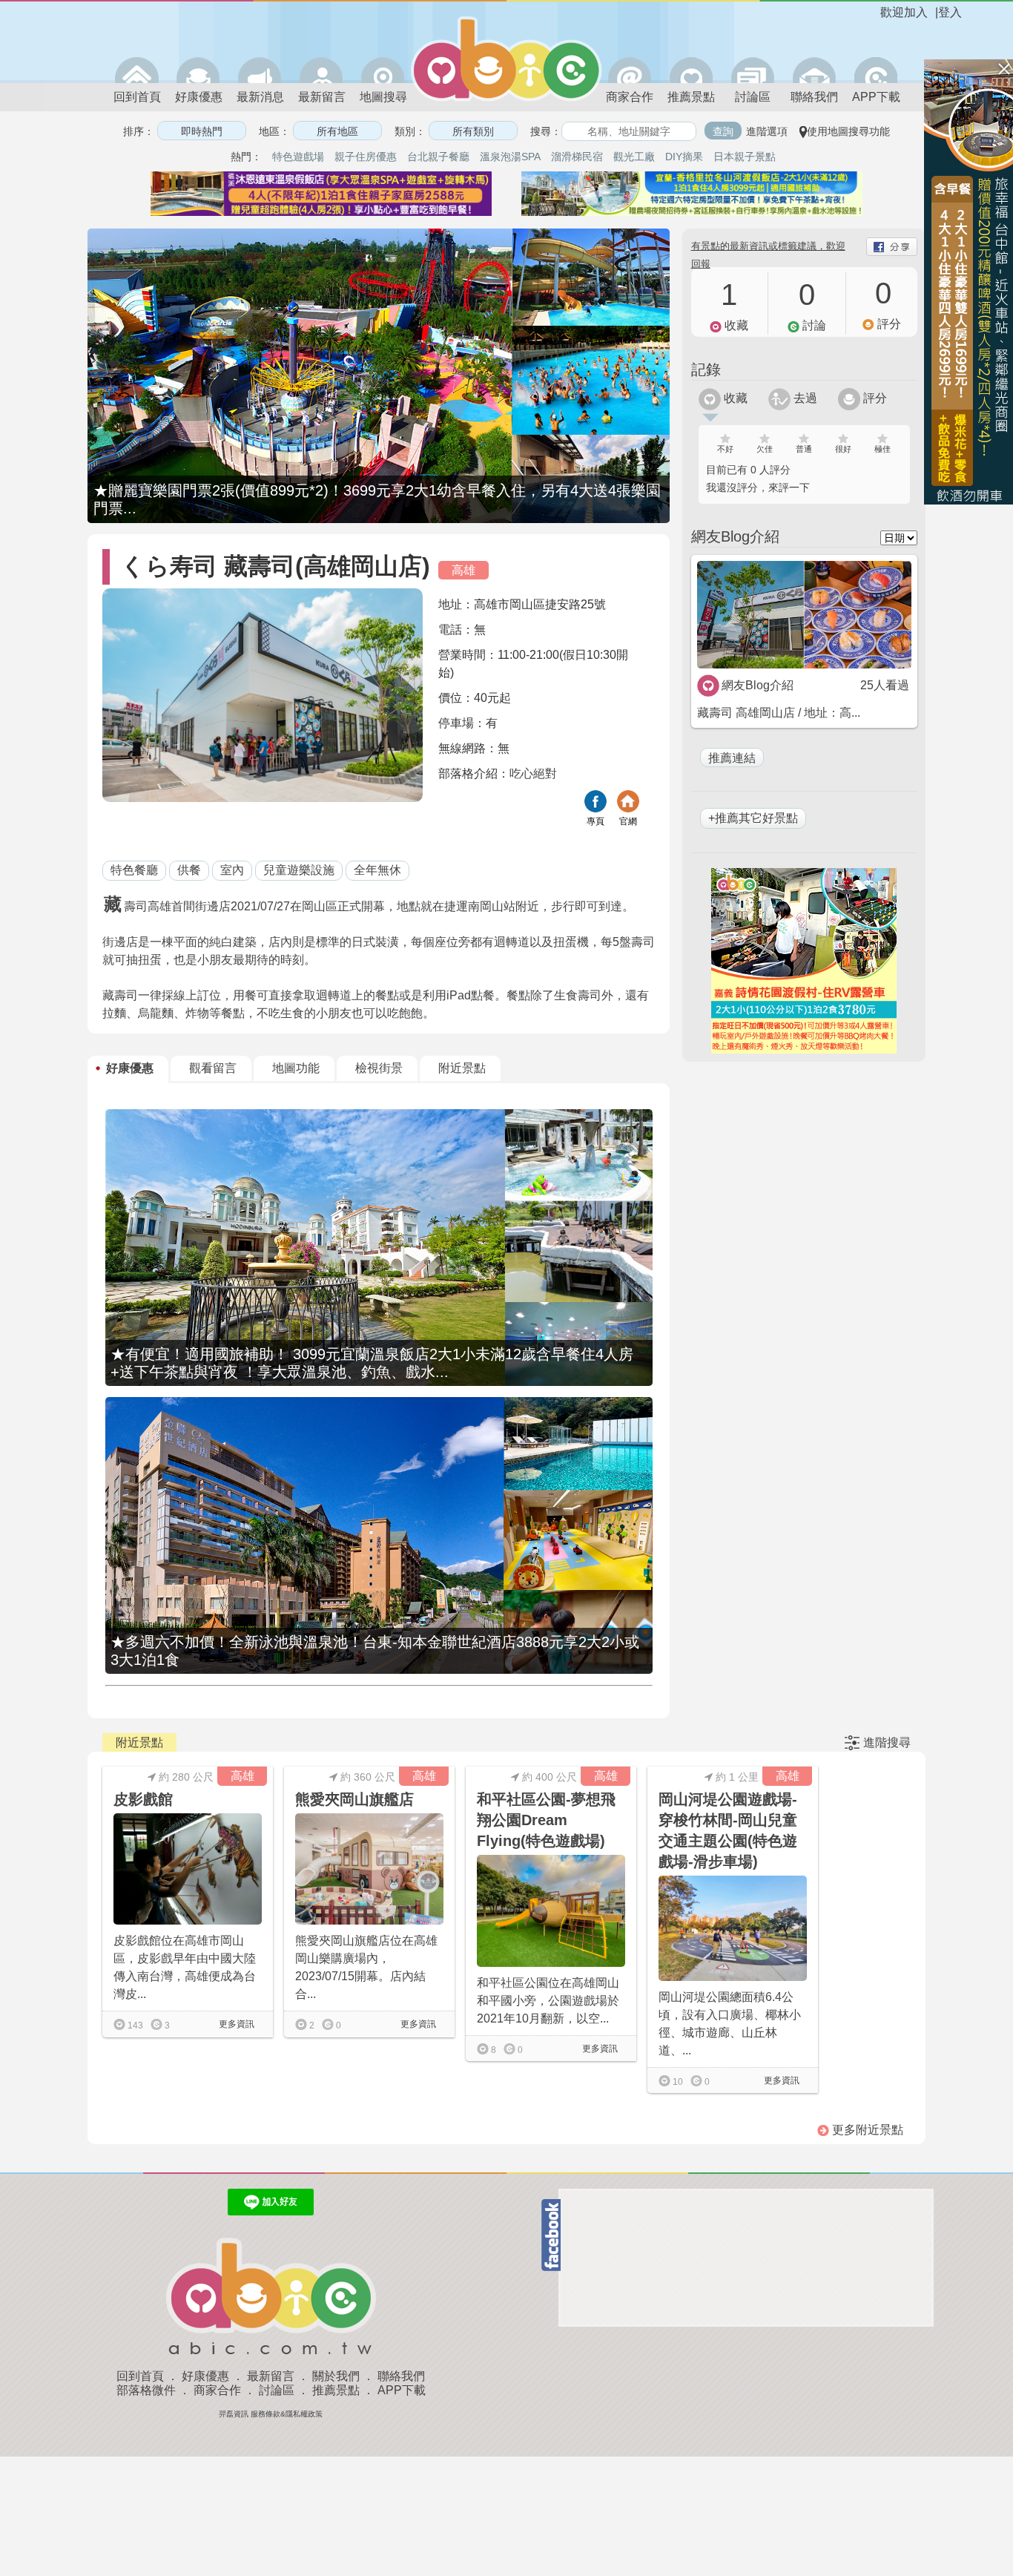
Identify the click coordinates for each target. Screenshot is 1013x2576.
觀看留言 (213, 1068)
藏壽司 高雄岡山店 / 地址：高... (779, 713)
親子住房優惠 (366, 157)
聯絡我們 (814, 97)
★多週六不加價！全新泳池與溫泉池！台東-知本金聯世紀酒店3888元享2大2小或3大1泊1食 (375, 1651)
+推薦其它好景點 (753, 818)
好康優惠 (199, 97)
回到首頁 (137, 97)
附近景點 (462, 1068)
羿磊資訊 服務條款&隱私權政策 (271, 2414)
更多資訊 (235, 2024)
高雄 (463, 570)
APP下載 (876, 97)
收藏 (734, 398)
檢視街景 (379, 1068)
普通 (804, 449)
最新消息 (260, 97)
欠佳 (765, 449)
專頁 (595, 821)
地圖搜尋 (383, 97)
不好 (725, 449)
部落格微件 (146, 2390)
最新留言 (322, 97)
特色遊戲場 (298, 157)
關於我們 (336, 2376)
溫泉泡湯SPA (510, 157)
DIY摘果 (684, 157)
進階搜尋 (887, 1742)
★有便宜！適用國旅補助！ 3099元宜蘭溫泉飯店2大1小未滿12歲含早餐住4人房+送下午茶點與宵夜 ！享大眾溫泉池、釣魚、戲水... (372, 1363)
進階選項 (767, 131)
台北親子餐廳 (438, 157)
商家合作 (630, 97)
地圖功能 (296, 1068)
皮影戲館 (143, 1799)
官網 (628, 821)
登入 (950, 12)
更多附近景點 (866, 2130)
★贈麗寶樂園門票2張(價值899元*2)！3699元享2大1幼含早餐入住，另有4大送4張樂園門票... (377, 499)
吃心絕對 (533, 773)
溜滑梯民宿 (577, 157)
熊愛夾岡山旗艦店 (354, 1799)
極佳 (882, 449)
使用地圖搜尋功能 (848, 131)
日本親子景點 (745, 157)
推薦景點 (691, 97)
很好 (843, 449)
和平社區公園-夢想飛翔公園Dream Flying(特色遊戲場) (546, 1820)
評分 (874, 398)
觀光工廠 (634, 157)
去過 (804, 398)
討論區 (753, 97)
